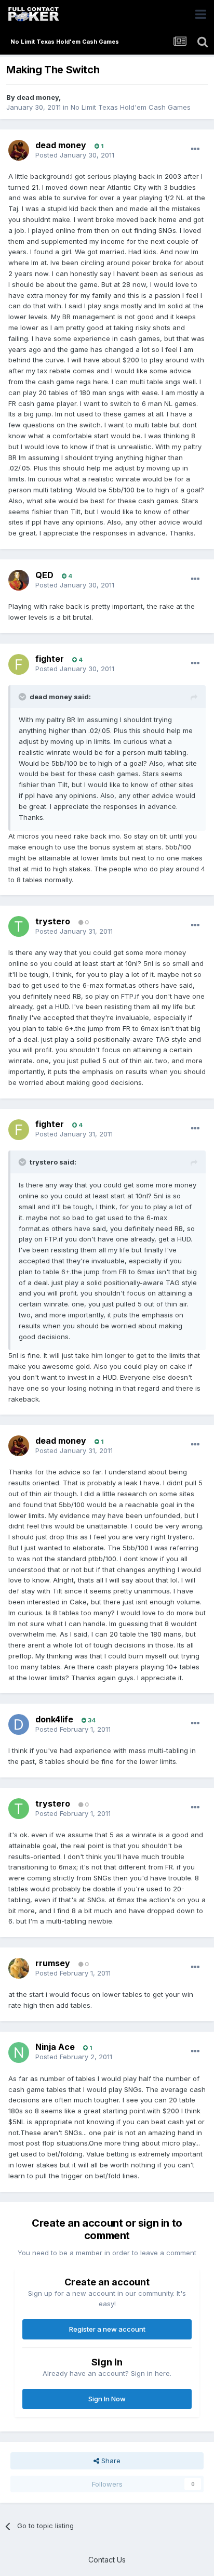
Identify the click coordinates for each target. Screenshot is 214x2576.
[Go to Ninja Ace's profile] (19, 2052)
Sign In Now (107, 2399)
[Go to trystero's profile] (19, 926)
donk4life (54, 1719)
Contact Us (107, 2560)
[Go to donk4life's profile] (19, 1724)
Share (110, 2461)
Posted (75, 155)
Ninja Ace (55, 2047)
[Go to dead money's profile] (19, 150)
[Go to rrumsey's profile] (19, 1968)
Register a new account (107, 2329)
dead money (38, 97)
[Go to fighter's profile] (19, 664)
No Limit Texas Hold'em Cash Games (131, 107)
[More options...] (195, 149)
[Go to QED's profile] (19, 580)
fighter (50, 659)
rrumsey (53, 1963)
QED (44, 575)
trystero (53, 921)
